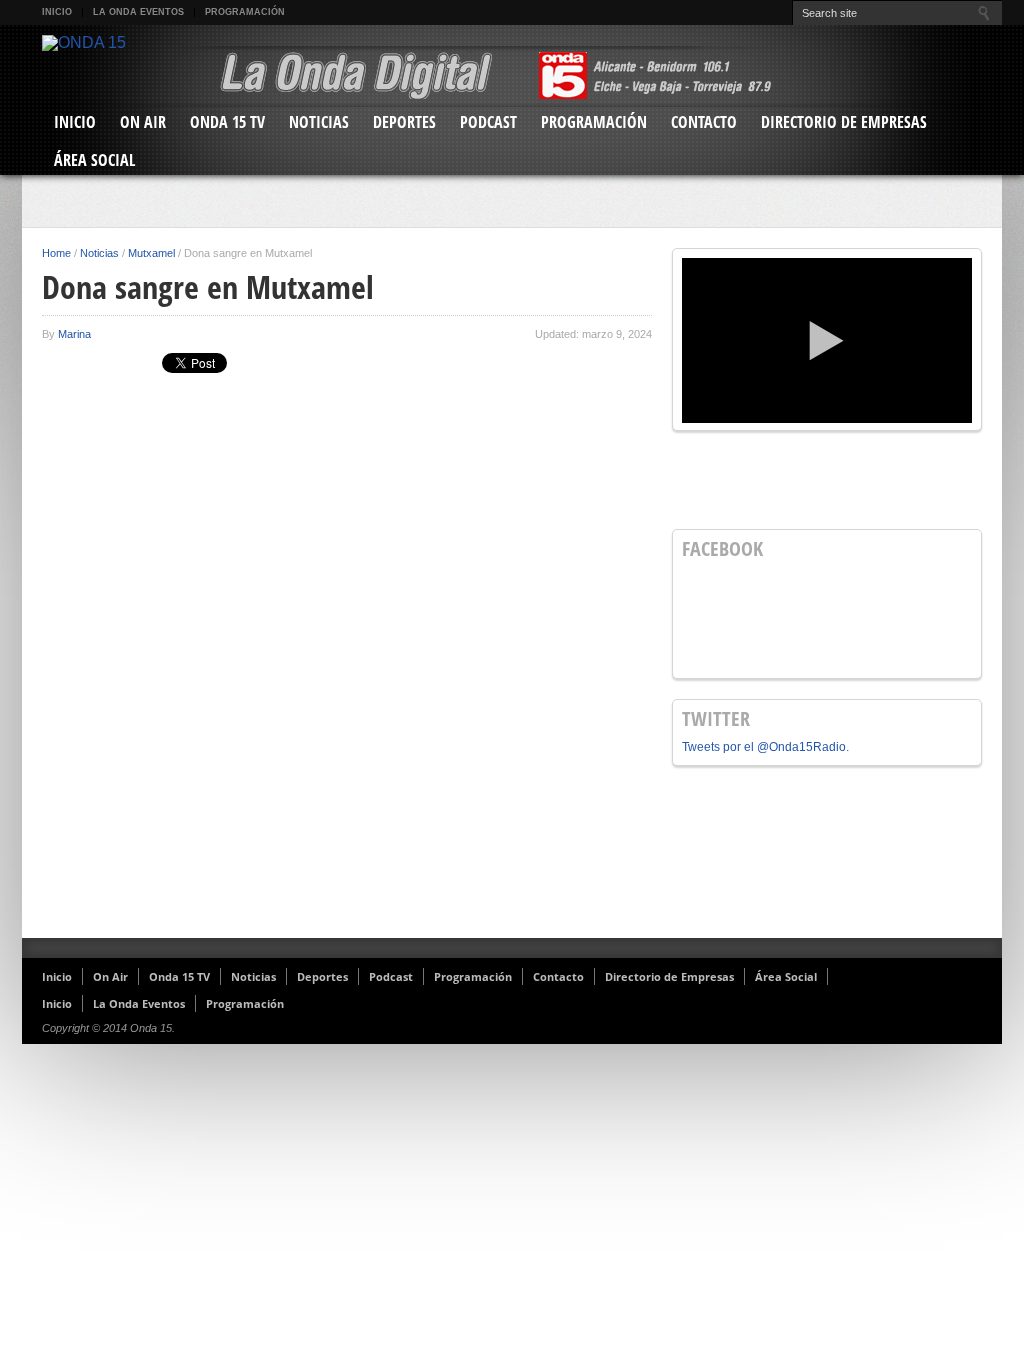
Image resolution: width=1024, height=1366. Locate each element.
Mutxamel (151, 253)
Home (56, 253)
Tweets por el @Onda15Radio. (765, 747)
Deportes (404, 122)
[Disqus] (347, 668)
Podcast (488, 122)
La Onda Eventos (138, 12)
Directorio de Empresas (844, 122)
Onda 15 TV (227, 122)
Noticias (319, 122)
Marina (74, 334)
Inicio (57, 12)
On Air (143, 122)
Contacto (704, 122)
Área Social (94, 160)
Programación (245, 12)
